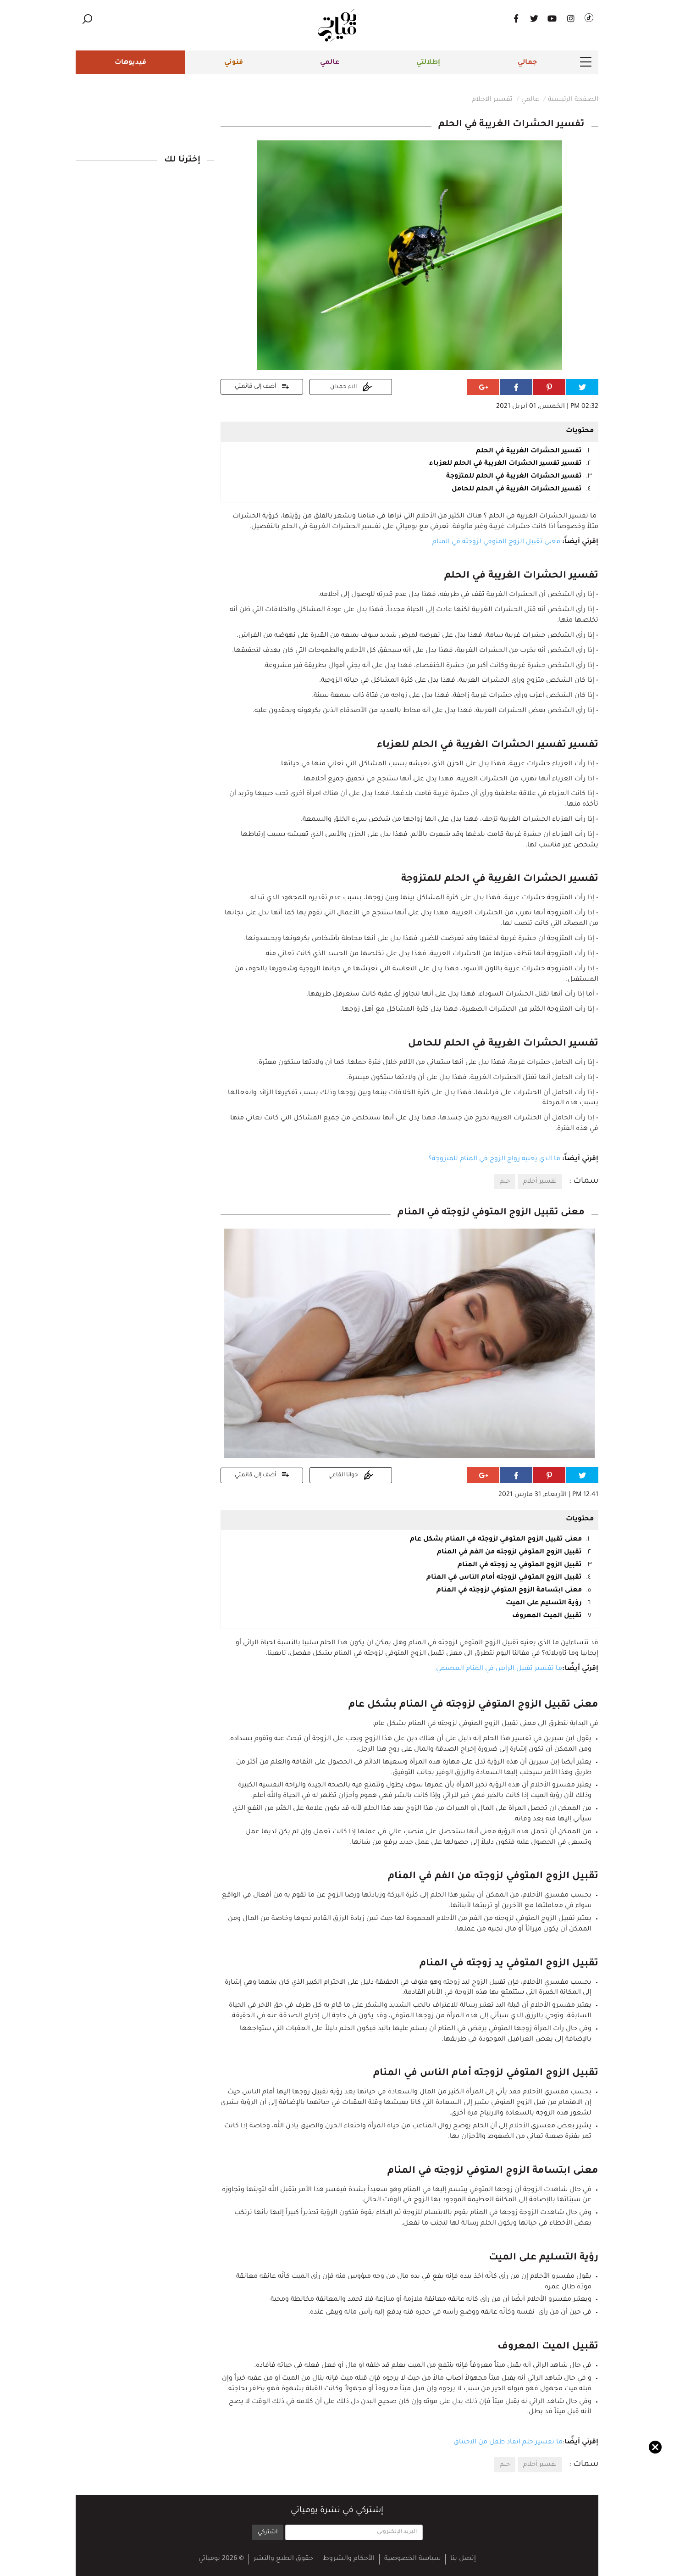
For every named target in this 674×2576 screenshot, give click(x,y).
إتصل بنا (463, 2559)
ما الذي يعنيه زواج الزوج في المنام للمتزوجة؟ (494, 1159)
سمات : (584, 1181)
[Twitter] (534, 18)
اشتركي (268, 2532)
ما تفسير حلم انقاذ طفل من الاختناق (508, 2442)
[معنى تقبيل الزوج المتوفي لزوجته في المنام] (409, 1344)
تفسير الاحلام (492, 100)
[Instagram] (571, 18)
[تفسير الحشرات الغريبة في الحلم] (409, 256)
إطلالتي (428, 63)
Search (87, 19)
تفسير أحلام (540, 1182)
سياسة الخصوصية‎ (412, 2559)
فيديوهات (130, 63)
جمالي (527, 63)
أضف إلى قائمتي (256, 387)
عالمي (330, 63)
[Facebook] (516, 18)
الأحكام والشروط (349, 2559)
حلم (505, 1182)
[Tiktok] (589, 18)
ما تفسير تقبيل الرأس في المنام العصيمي (499, 1669)
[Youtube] (552, 18)
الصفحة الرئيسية (573, 100)
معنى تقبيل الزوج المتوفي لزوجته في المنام (496, 542)
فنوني (234, 63)
